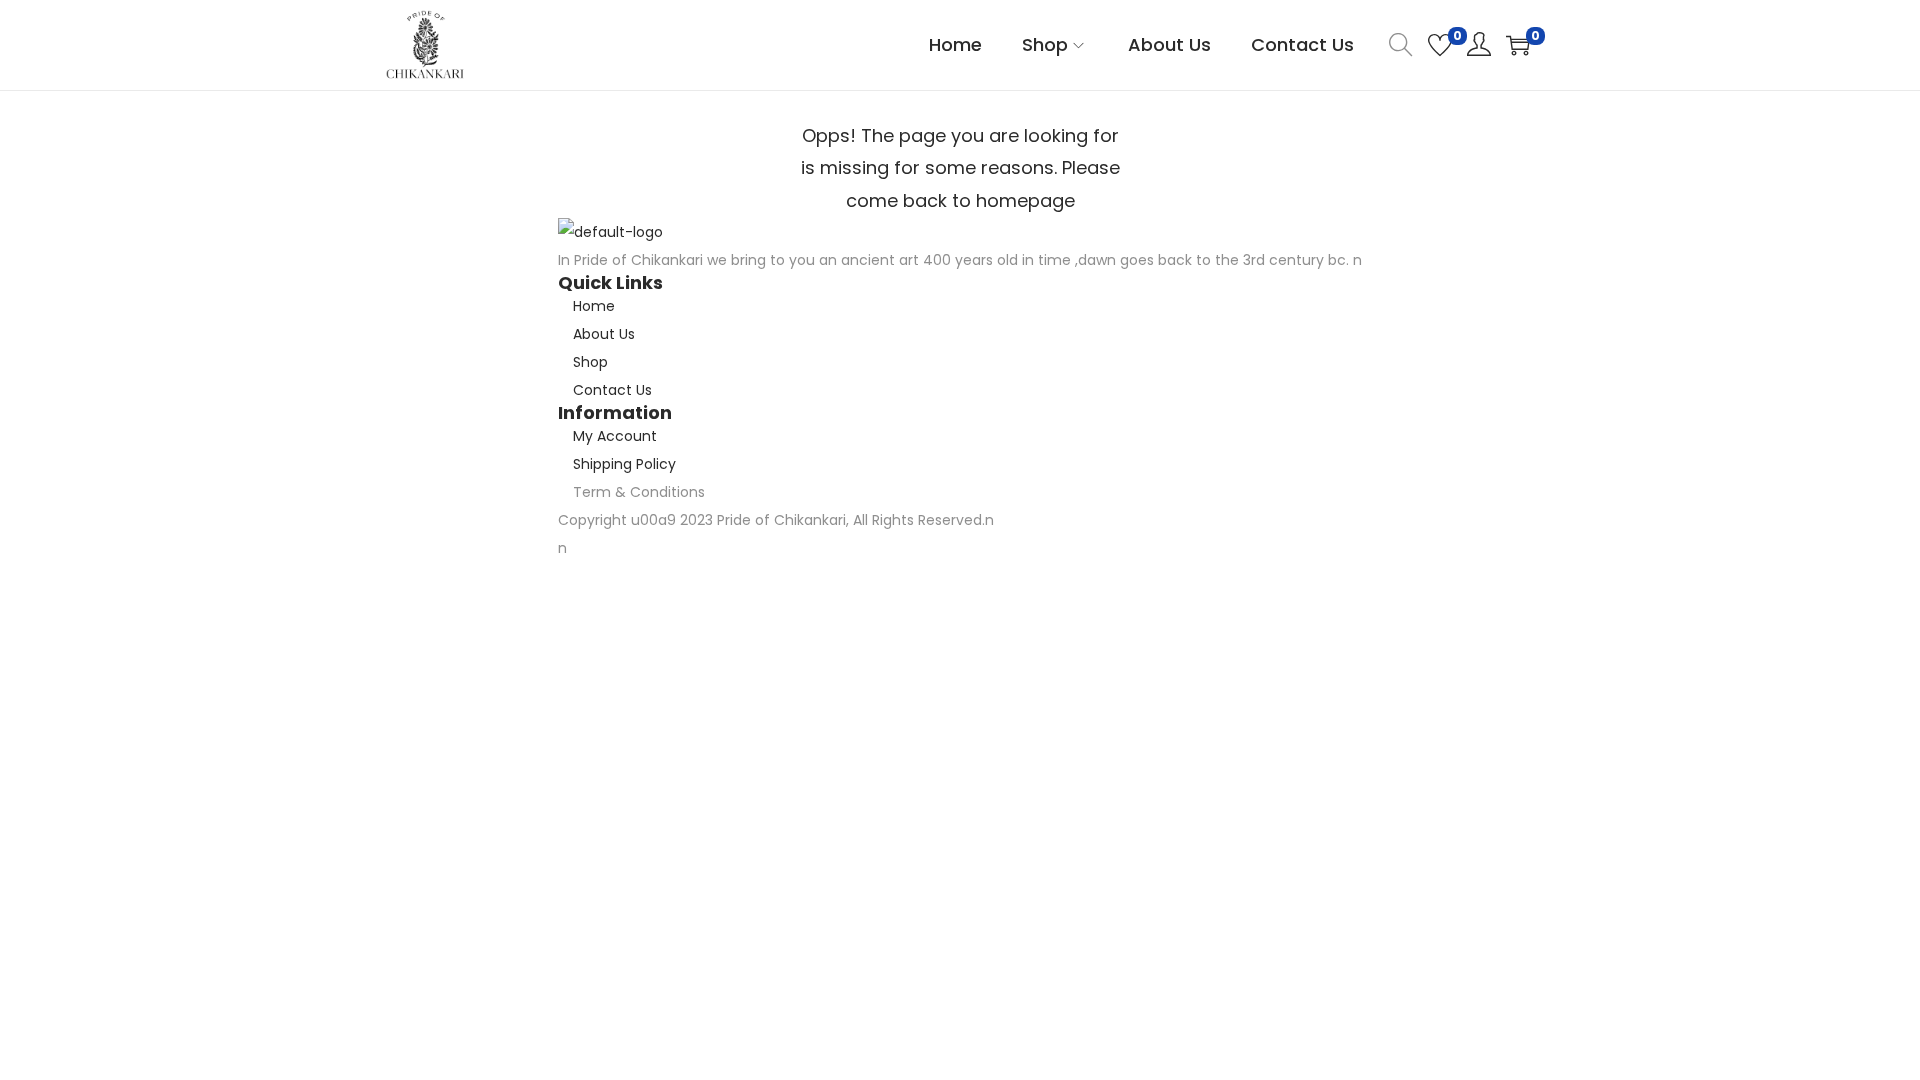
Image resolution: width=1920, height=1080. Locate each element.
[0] (1440, 45)
